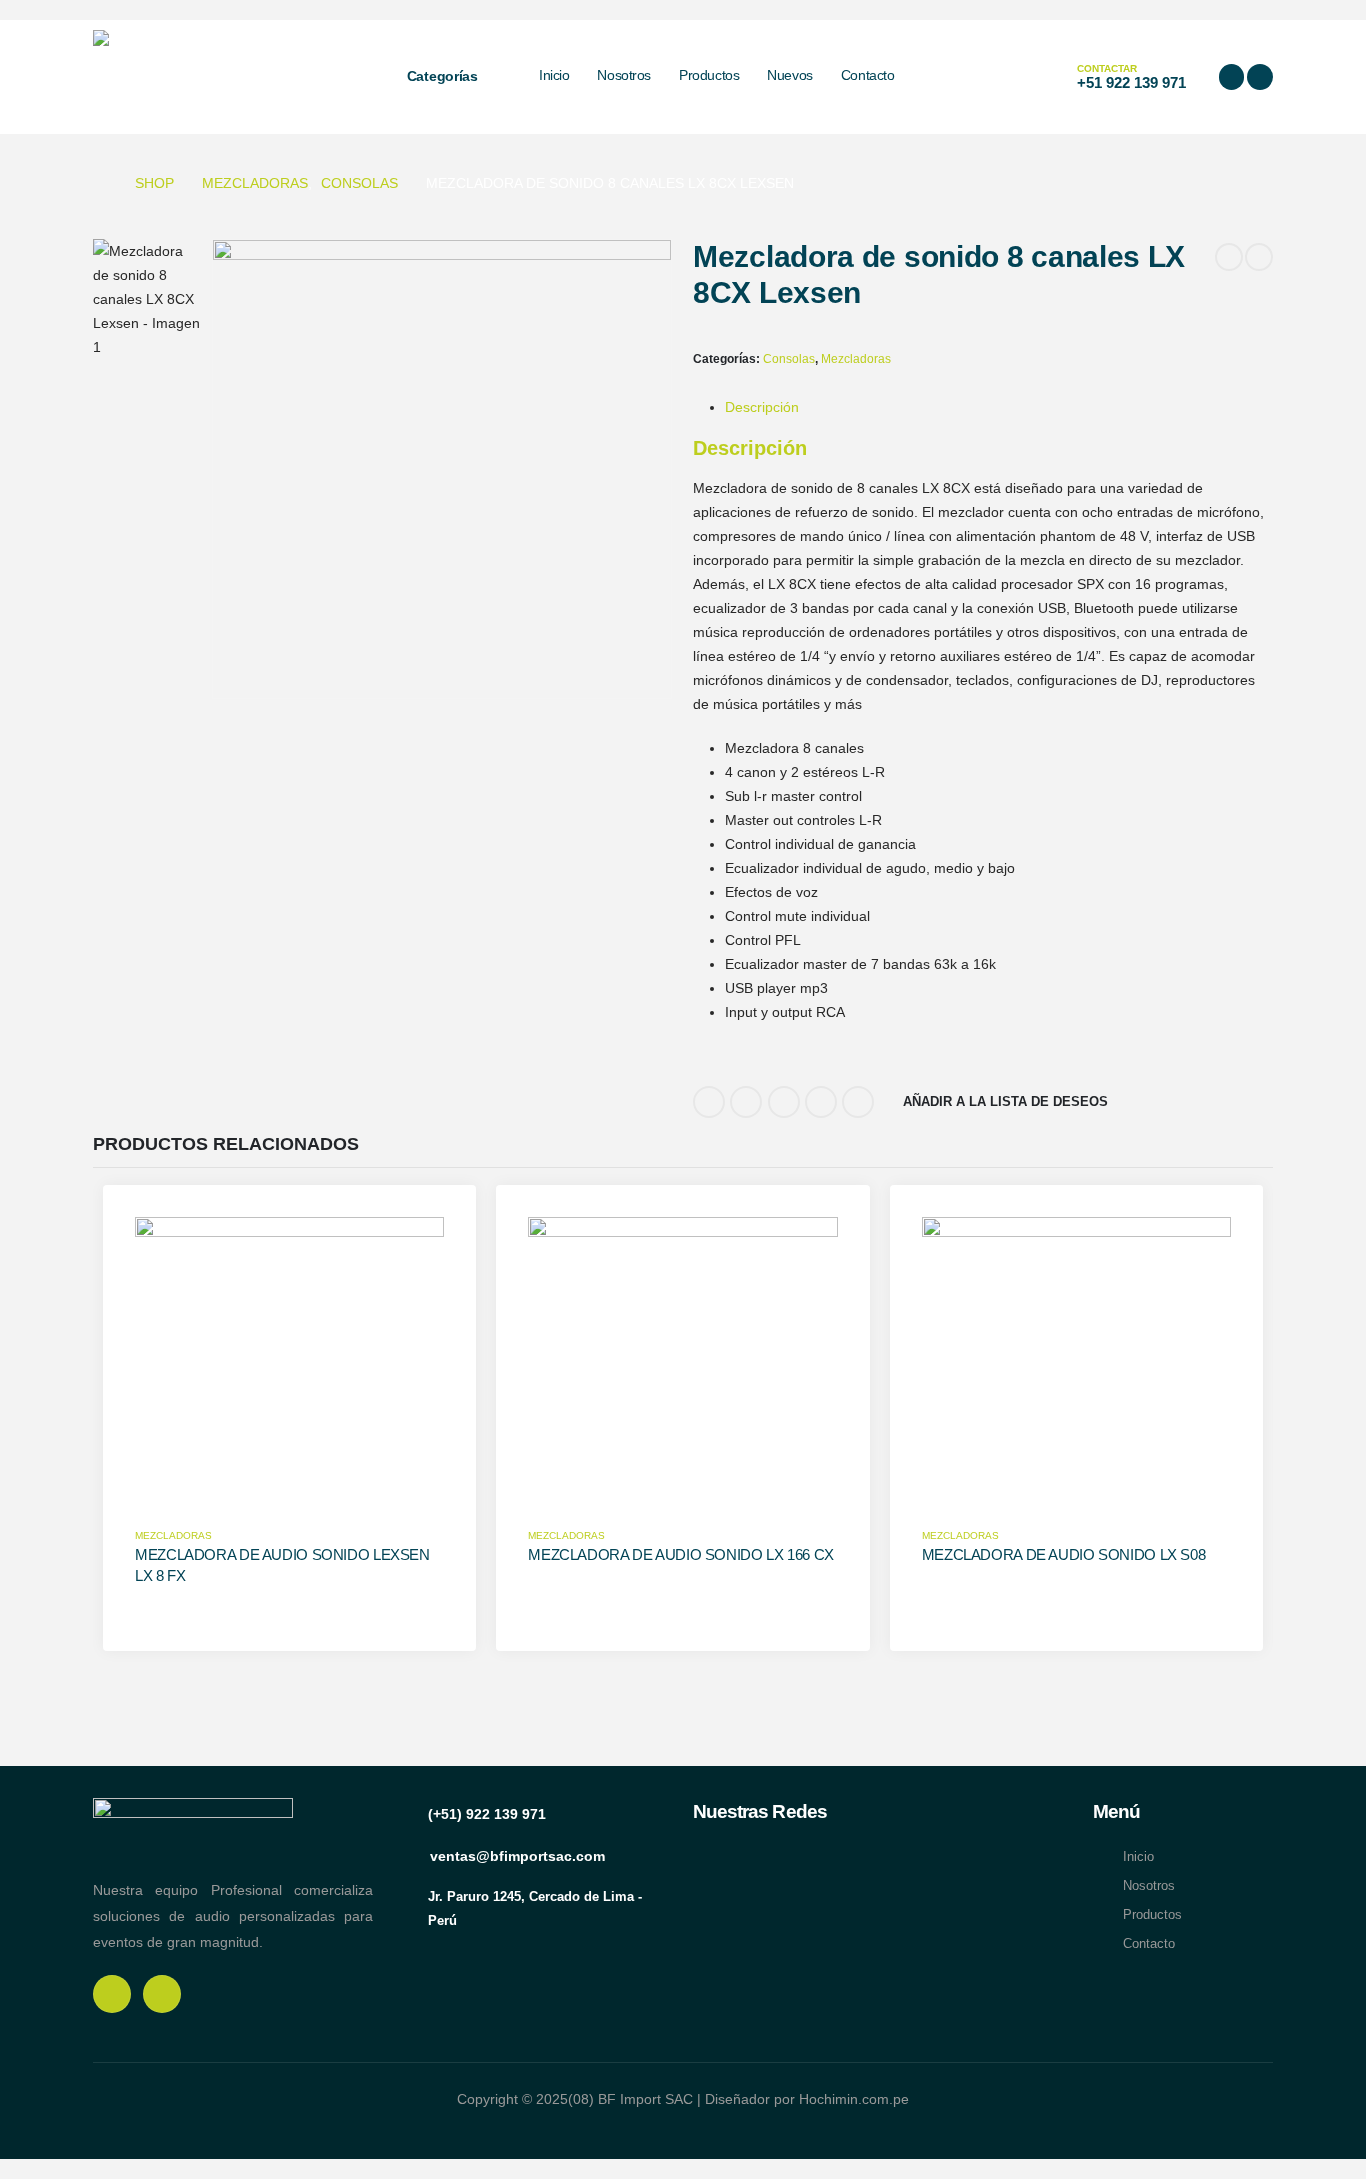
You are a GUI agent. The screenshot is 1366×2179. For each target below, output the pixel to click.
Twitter (746, 1102)
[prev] (1229, 257)
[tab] (762, 407)
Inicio (554, 75)
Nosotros (624, 75)
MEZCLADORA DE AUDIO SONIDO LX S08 (1064, 1554)
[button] (994, 77)
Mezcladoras (856, 359)
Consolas (789, 359)
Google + (821, 1102)
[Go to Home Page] (100, 183)
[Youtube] (1260, 77)
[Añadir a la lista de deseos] (424, 1247)
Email (858, 1102)
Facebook (709, 1102)
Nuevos (789, 75)
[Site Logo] (223, 77)
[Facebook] (1232, 77)
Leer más (163, 1503)
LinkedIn (784, 1102)
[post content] (289, 1371)
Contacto (868, 75)
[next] (1259, 257)
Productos (709, 75)
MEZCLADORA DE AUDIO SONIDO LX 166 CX (681, 1554)
